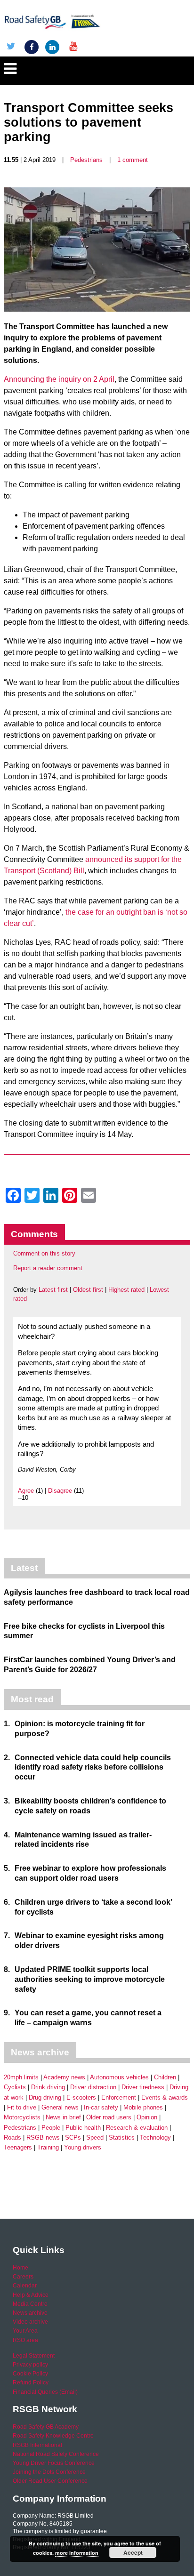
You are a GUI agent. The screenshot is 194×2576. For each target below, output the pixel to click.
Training (48, 2147)
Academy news (64, 2077)
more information (77, 2553)
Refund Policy (31, 2383)
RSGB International (37, 2445)
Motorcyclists (22, 2117)
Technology (155, 2137)
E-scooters (81, 2097)
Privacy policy (30, 2365)
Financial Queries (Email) (45, 2392)
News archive (30, 2313)
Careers (23, 2277)
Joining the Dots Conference (49, 2472)
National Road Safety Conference (56, 2454)
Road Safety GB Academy (46, 2427)
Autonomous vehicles (119, 2077)
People (51, 2128)
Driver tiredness (143, 2087)
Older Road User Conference (50, 2481)
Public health (83, 2128)
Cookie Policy (30, 2374)
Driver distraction (93, 2087)
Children (165, 2077)
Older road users (109, 2117)
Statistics (122, 2137)
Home (20, 2268)
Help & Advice (31, 2295)
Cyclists (15, 2087)
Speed (95, 2137)
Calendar (25, 2286)
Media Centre (30, 2304)
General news (60, 2107)
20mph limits (21, 2077)
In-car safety (101, 2107)
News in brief (63, 2117)
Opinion (147, 2117)
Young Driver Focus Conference (54, 2463)
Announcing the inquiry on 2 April (59, 379)
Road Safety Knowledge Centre (53, 2436)
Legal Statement (34, 2356)
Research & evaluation (137, 2128)
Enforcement (119, 2097)
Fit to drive (22, 2107)
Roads (12, 2137)
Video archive (30, 2322)
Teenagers (18, 2147)
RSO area (25, 2340)
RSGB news (43, 2137)
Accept (133, 2552)
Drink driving (48, 2087)
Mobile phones (143, 2107)
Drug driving (45, 2097)
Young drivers (83, 2147)
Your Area (25, 2331)
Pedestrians (86, 160)
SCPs (73, 2137)
